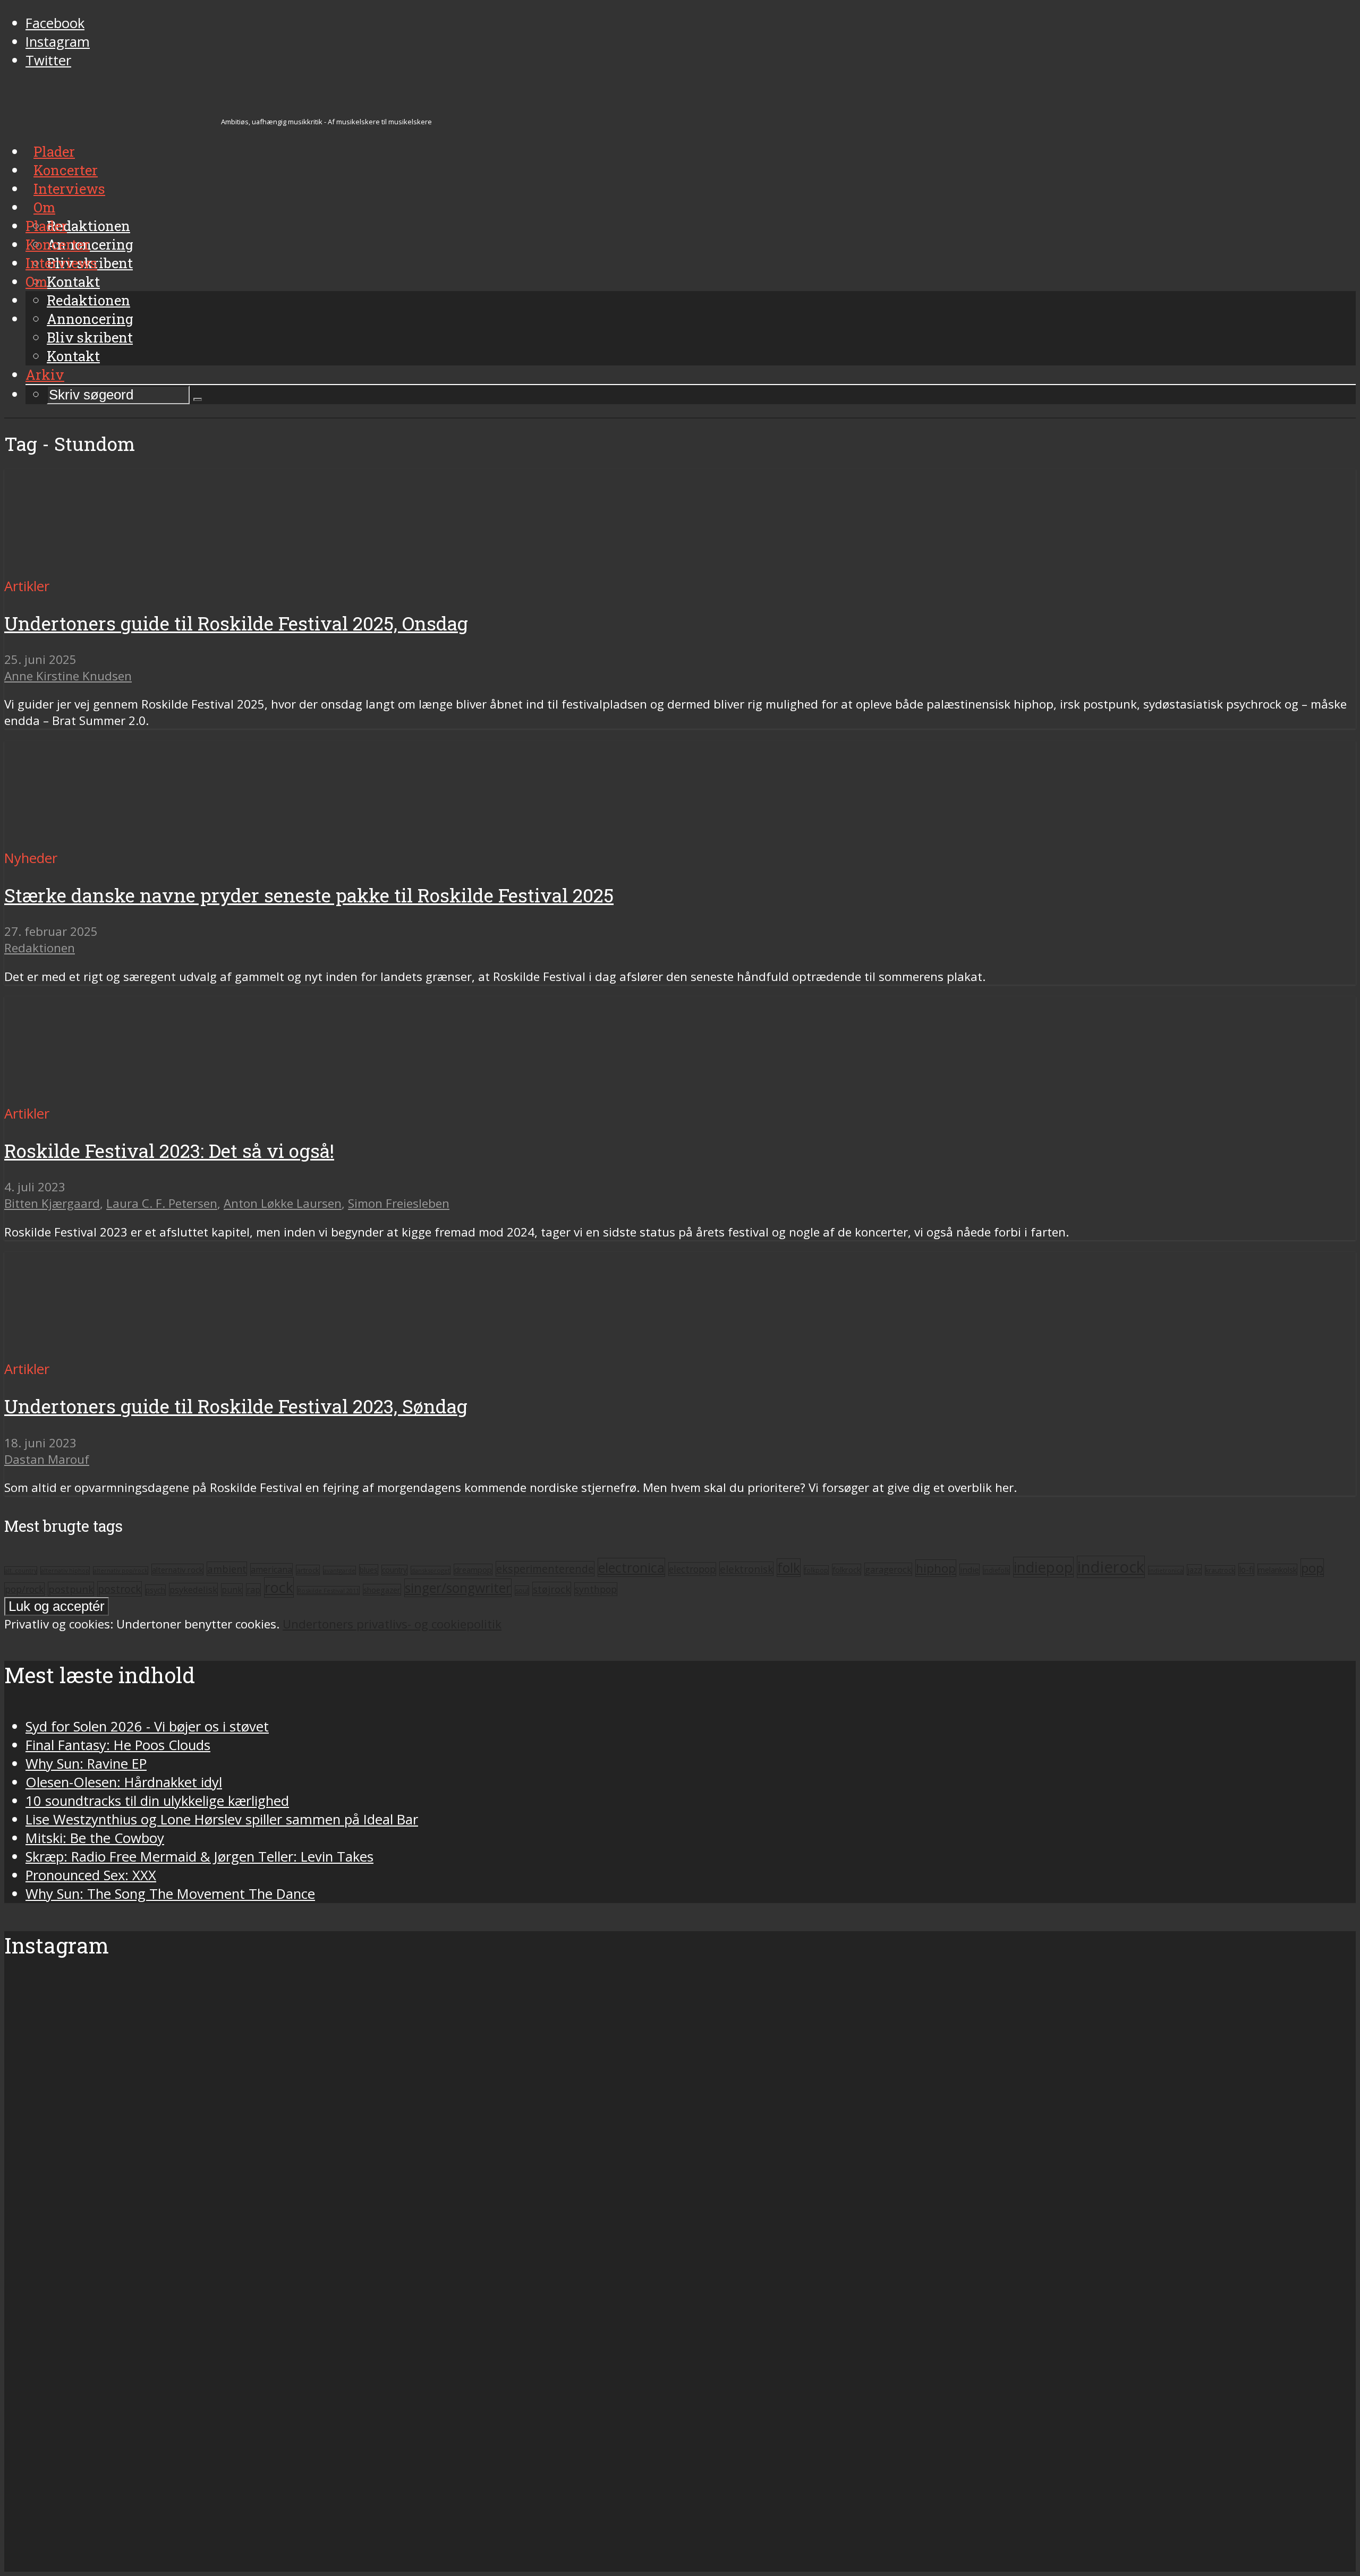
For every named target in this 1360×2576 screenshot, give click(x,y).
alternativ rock (177, 1570)
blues (369, 1570)
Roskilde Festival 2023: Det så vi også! (169, 1151)
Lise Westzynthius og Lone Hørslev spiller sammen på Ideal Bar (222, 1819)
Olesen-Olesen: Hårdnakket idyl (124, 1782)
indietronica (1166, 1570)
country (394, 1570)
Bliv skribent (90, 337)
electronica (631, 1567)
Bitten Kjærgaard (52, 1203)
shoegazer (382, 1590)
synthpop (596, 1589)
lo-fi (1246, 1570)
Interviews (61, 263)
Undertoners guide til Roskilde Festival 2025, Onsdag (236, 623)
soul (522, 1590)
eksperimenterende (545, 1569)
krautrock (1220, 1570)
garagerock (888, 1569)
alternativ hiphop (65, 1571)
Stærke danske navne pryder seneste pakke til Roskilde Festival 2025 (309, 895)
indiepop (1043, 1567)
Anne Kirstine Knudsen (68, 676)
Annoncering (90, 319)
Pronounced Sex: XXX (91, 1875)
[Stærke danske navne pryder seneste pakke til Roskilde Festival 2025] (104, 839)
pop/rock (24, 1589)
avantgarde (339, 1570)
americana (271, 1570)
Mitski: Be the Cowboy (95, 1838)
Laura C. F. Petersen (162, 1203)
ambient (227, 1569)
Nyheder (31, 858)
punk (232, 1590)
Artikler (27, 586)
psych (155, 1590)
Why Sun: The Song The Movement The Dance (170, 1894)
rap (253, 1590)
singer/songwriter (458, 1588)
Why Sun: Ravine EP (86, 1764)
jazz (1194, 1570)
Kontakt (73, 356)
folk (789, 1568)
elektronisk (746, 1569)
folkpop (816, 1570)
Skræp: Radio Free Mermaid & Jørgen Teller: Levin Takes (199, 1857)
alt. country (21, 1571)
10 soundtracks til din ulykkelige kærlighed (157, 1801)
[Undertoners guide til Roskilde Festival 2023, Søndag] (104, 1350)
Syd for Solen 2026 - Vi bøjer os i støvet (147, 1726)
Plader (46, 226)
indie (970, 1570)
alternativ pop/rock (121, 1571)
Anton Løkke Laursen (283, 1203)
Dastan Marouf (47, 1459)
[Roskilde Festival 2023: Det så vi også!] (104, 1095)
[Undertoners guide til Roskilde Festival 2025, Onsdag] (104, 568)
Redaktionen (88, 300)
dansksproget (431, 1570)
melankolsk (1277, 1570)
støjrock (552, 1589)
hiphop (936, 1568)
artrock (308, 1570)
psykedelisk (193, 1589)
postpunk (71, 1589)
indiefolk (996, 1570)
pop (1312, 1568)
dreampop (473, 1570)
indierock (1111, 1567)
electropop (692, 1569)
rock (279, 1587)
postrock (120, 1589)
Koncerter (58, 244)
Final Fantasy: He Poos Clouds (118, 1745)
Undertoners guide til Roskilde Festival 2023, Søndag (236, 1406)
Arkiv (45, 374)
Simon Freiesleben (399, 1203)
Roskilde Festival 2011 (328, 1590)
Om (36, 282)
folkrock (847, 1570)
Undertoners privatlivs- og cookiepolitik (392, 1624)
